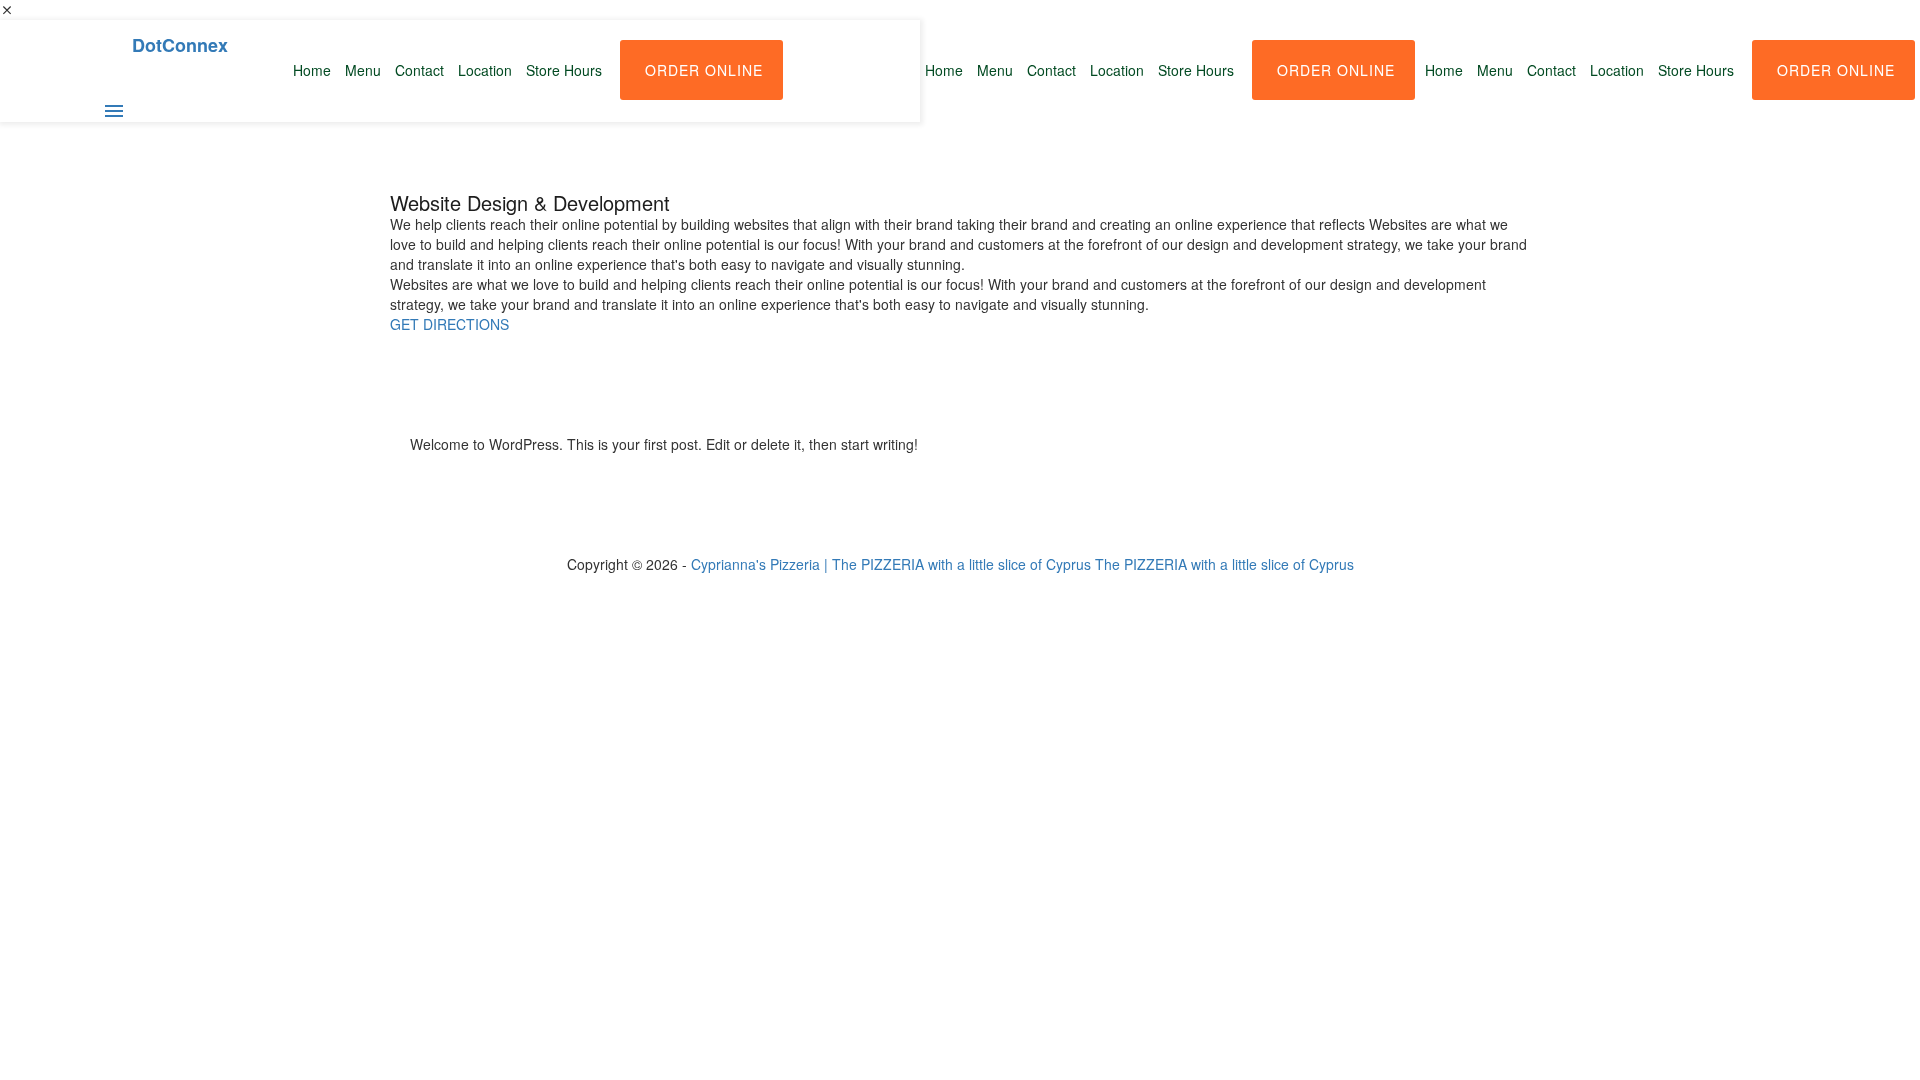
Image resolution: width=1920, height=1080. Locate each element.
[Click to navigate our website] (114, 115)
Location (1617, 70)
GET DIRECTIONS (449, 324)
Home (1444, 70)
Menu (1495, 70)
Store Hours (1696, 70)
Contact (1551, 70)
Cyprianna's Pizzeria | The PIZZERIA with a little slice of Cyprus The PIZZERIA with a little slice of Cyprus (1022, 564)
